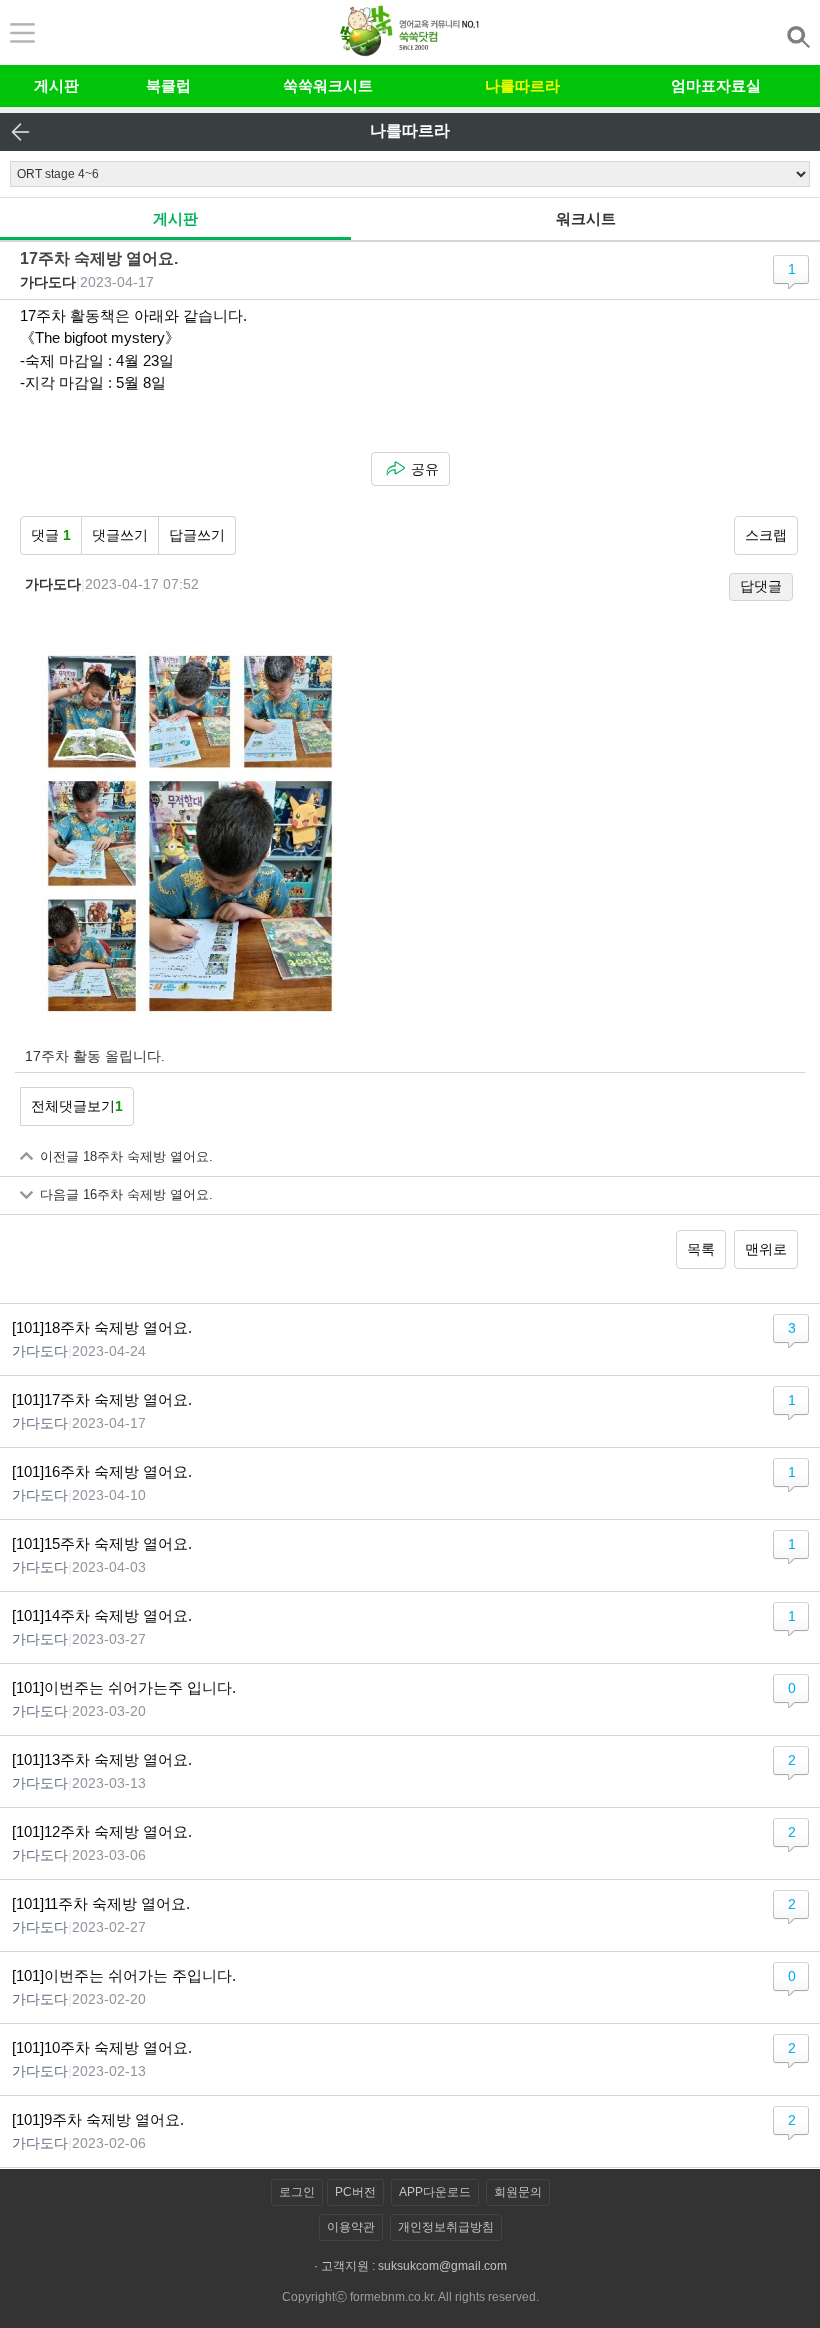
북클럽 (168, 85)
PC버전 (355, 2192)
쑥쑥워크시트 (328, 85)
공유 (425, 469)
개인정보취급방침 (446, 2227)
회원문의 (518, 2192)
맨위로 (766, 1249)
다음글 (126, 1195)
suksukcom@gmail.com (442, 2266)
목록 (701, 1249)
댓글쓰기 (120, 535)
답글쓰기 (197, 535)
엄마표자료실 (716, 85)
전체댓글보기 (77, 1106)
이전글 (126, 1157)
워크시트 (586, 218)
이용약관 (351, 2227)
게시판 (56, 85)
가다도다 (48, 282)
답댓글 (761, 586)
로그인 (297, 2192)
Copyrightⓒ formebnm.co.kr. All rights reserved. (410, 2297)
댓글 (51, 535)
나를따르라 (522, 85)
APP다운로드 (435, 2192)
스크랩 (766, 535)
